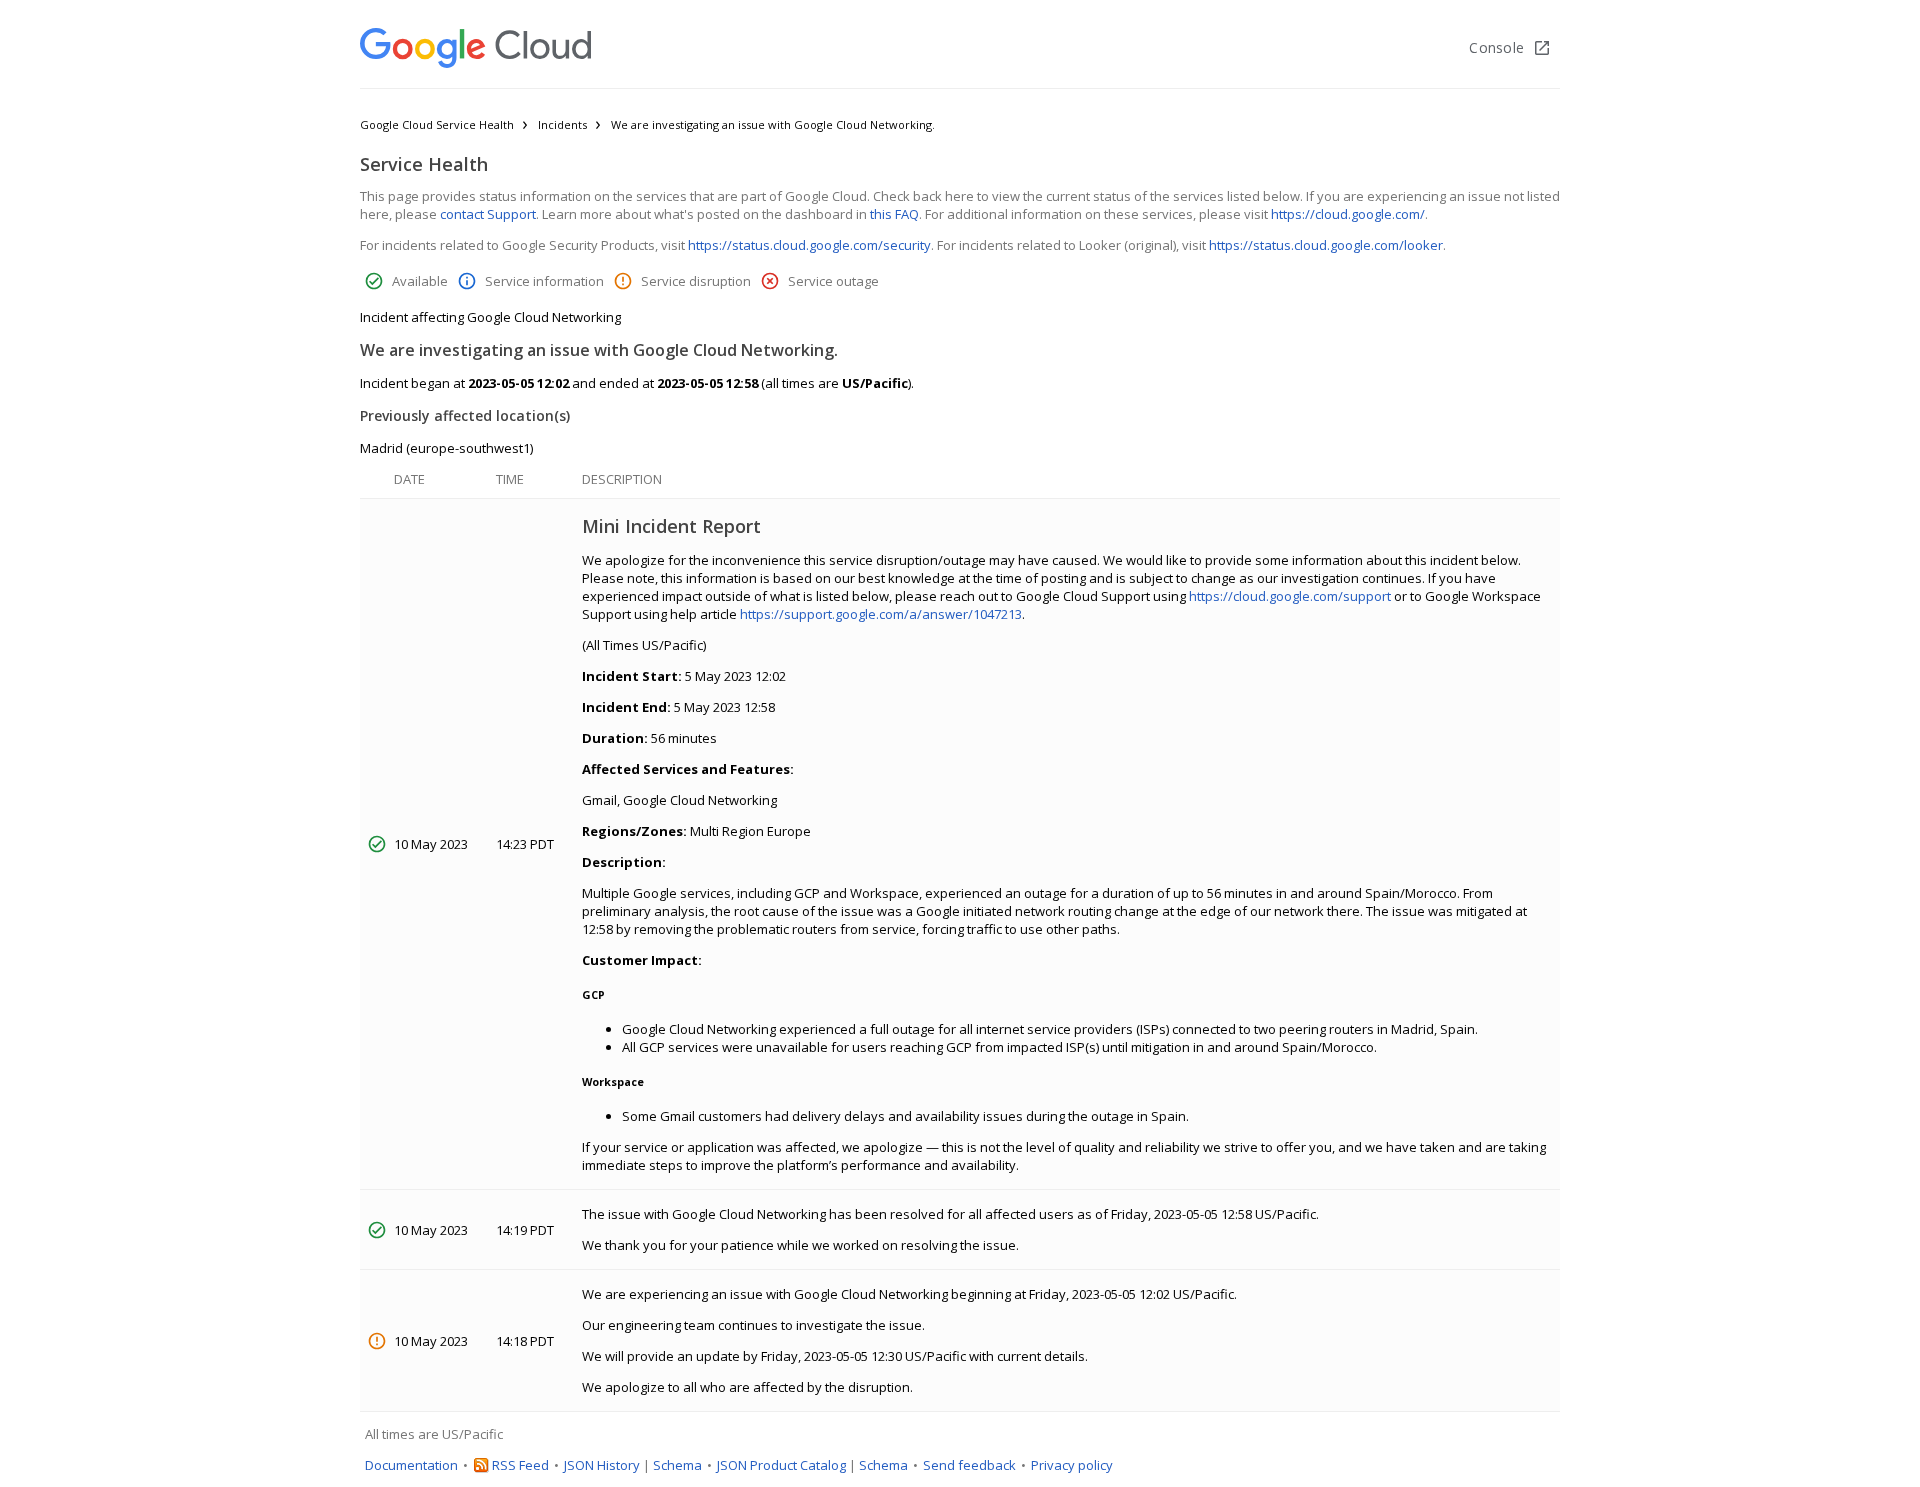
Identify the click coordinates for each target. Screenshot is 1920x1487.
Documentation (411, 1465)
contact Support (488, 214)
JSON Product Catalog (781, 1465)
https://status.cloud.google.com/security (809, 245)
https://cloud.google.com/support (1290, 596)
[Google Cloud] (475, 48)
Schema (677, 1465)
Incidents (562, 124)
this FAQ (894, 214)
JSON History (602, 1465)
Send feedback (969, 1465)
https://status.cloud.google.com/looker (1326, 245)
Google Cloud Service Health (437, 124)
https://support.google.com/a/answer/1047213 (881, 614)
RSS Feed (520, 1465)
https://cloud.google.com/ (1348, 214)
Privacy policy (1072, 1465)
